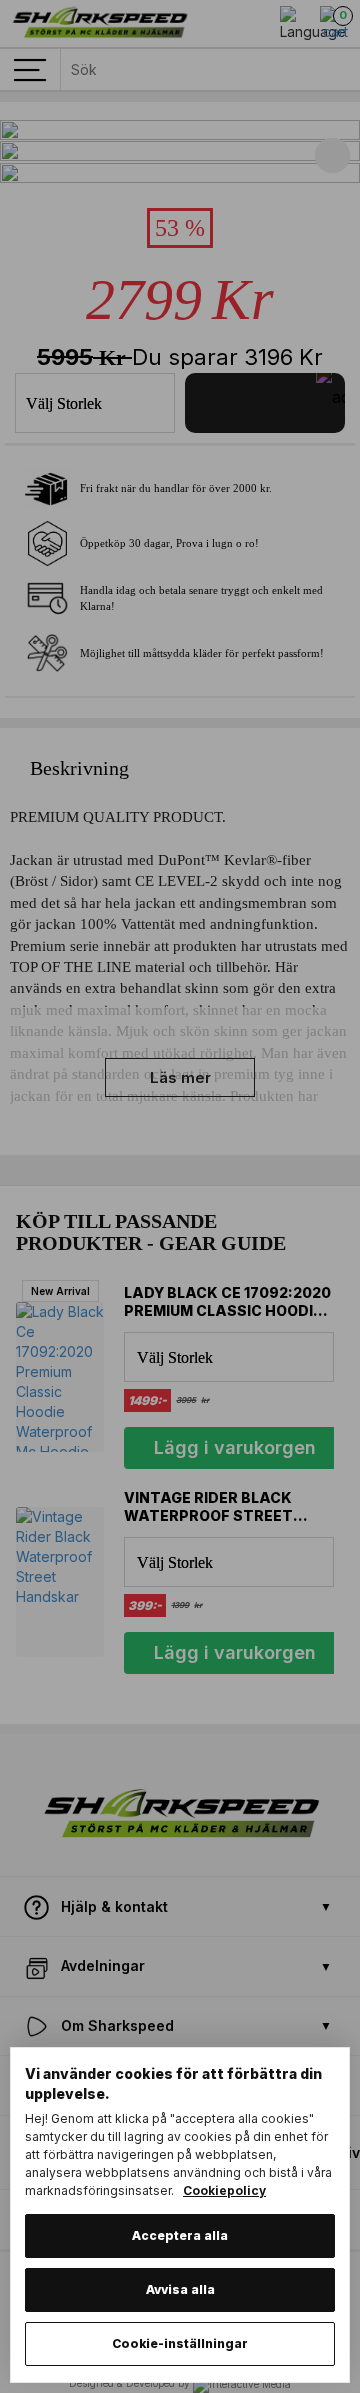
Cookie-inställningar (180, 2343)
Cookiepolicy (224, 2190)
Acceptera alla (180, 2235)
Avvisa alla (180, 2289)
